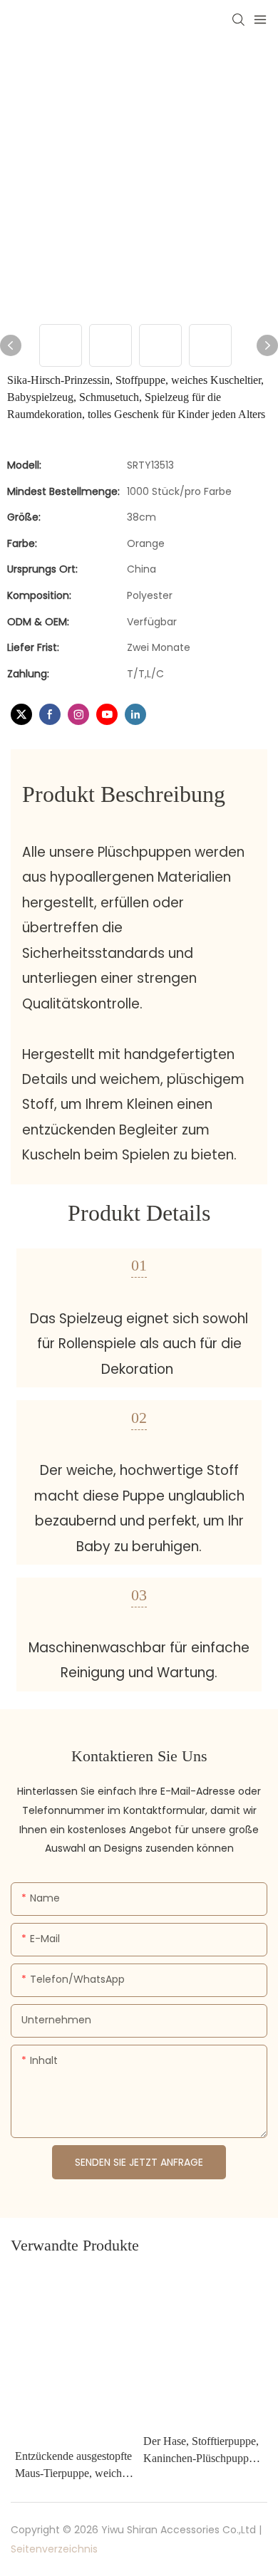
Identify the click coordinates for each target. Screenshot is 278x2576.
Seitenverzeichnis (54, 2549)
